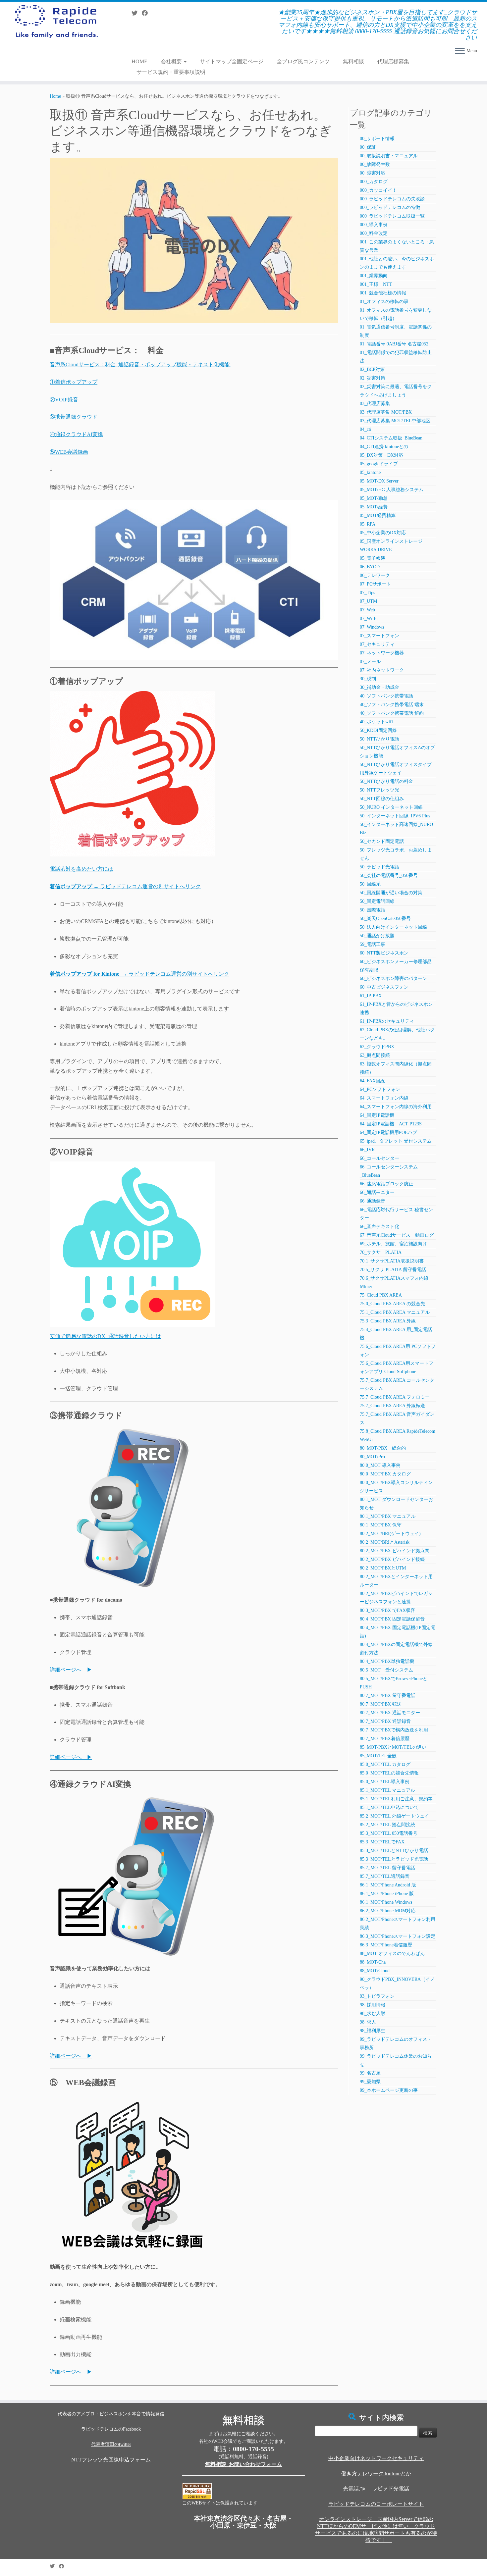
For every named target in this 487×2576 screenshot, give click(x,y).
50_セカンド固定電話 (382, 841)
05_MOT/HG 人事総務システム (392, 490)
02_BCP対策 (372, 369)
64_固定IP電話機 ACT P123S (391, 1124)
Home (55, 96)
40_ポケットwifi (376, 722)
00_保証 (368, 147)
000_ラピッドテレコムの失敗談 (392, 199)
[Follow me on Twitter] (137, 13)
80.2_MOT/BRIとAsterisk (385, 1542)
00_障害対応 (373, 173)
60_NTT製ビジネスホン (384, 953)
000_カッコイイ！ (378, 190)
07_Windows (372, 627)
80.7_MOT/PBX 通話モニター (390, 1713)
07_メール (370, 662)
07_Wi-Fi (369, 618)
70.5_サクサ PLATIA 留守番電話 (393, 1270)
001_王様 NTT (376, 284)
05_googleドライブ (379, 464)
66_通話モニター (377, 1192)
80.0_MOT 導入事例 (380, 1465)
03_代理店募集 (375, 404)
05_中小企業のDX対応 (383, 533)
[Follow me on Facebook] (147, 13)
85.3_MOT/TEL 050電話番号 (389, 1833)
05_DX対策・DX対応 (381, 455)
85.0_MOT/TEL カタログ (385, 1764)
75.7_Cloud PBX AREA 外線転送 (392, 1406)
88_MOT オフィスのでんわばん (392, 1954)
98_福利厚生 (373, 2031)
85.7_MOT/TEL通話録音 (385, 1876)
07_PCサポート (375, 584)
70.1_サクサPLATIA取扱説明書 (392, 1261)
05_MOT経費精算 (378, 515)
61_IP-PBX (371, 996)
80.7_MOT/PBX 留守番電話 (388, 1696)
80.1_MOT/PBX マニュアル (388, 1516)
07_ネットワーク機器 (382, 653)
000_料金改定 (374, 233)
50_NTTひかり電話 (379, 739)
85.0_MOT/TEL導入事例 (385, 1782)
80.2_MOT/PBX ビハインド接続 (392, 1559)
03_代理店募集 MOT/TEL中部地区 (395, 421)
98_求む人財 (373, 2013)
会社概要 (172, 61)
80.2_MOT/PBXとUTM (383, 1568)
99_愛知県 (370, 2082)
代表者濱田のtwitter (111, 2444)
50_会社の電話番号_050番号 (389, 876)
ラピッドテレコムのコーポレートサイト (376, 2504)
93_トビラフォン (377, 1996)
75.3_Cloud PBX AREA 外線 (388, 1321)
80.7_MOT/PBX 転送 (381, 1704)
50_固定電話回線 (377, 901)
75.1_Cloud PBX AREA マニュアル (395, 1312)
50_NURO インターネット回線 (391, 807)
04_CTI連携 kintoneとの (384, 447)
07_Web (367, 610)
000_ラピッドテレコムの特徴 (390, 207)
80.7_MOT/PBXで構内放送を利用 (394, 1730)
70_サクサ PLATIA (381, 1252)
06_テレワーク (375, 575)
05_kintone (370, 472)
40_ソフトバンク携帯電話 (386, 696)
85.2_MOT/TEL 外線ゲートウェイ (394, 1816)
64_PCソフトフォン (380, 1089)
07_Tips (367, 593)
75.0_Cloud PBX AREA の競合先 (392, 1304)
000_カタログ (374, 182)
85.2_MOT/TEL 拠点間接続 (387, 1825)
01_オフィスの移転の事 (384, 302)
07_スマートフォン (379, 636)
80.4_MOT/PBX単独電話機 (387, 1661)
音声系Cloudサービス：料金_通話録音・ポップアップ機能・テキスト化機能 (140, 364)
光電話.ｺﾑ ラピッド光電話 (376, 2489)
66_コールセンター (379, 1158)
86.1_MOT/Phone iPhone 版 (387, 1894)
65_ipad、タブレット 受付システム (396, 1141)
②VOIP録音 (64, 400)
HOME (139, 61)
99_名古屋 (370, 2073)
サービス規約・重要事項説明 (171, 72)
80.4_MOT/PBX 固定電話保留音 (392, 1619)
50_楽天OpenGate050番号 (385, 919)
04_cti (366, 429)
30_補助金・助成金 (379, 687)
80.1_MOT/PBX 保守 (381, 1525)
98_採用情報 (373, 2005)
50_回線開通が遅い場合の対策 (391, 893)
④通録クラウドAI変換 (76, 434)
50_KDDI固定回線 (378, 730)
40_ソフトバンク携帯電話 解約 (392, 713)
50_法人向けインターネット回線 (393, 927)
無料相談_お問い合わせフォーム (243, 2464)
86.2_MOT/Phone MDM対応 (388, 1911)
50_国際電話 (373, 910)
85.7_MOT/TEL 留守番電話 (387, 1868)
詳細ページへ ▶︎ (71, 1670)
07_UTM (368, 601)
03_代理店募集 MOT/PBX (386, 412)
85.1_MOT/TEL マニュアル (387, 1790)
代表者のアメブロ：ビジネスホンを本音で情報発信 (111, 2414)
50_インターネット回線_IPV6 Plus (395, 816)
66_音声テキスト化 (379, 1227)
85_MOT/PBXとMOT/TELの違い (393, 1747)
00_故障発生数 (375, 164)
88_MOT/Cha (373, 1962)
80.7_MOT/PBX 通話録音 (385, 1721)
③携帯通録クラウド (74, 417)
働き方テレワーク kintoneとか (376, 2473)
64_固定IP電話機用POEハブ (388, 1133)
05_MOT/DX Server (379, 481)
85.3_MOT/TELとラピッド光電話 (394, 1859)
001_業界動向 (374, 276)
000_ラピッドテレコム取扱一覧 (392, 216)
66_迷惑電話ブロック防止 (386, 1184)
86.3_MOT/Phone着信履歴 (386, 1945)
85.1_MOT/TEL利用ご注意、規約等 (396, 1799)
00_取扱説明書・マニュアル (389, 156)
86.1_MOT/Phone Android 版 (388, 1885)
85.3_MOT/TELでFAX (382, 1842)
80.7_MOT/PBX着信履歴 (385, 1739)
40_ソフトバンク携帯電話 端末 (392, 705)
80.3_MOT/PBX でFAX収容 (387, 1610)
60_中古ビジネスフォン (384, 987)
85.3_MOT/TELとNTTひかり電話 (394, 1851)
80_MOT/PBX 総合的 (383, 1448)
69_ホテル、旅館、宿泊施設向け (393, 1244)
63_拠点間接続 (375, 1055)
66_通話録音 (373, 1201)
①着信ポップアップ (74, 382)
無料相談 (353, 61)
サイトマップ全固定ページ (232, 61)
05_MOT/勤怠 (374, 498)
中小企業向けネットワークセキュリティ (376, 2458)
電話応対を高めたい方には (81, 869)
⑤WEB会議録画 (69, 452)
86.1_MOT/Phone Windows (386, 1902)
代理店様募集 (393, 61)
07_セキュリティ (377, 644)
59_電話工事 (373, 944)
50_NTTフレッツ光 (379, 790)
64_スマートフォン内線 (384, 1098)
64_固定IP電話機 (379, 1115)
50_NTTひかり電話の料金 (386, 781)
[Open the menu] (460, 51)
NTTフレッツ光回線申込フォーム (111, 2460)
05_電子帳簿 (373, 558)
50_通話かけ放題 (377, 936)
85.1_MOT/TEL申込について (389, 1807)
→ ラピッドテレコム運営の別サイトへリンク (125, 886)
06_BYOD (370, 567)
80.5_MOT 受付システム (386, 1670)
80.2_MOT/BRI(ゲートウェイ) (390, 1534)
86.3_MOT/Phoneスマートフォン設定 (398, 1936)
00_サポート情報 (377, 139)
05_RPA (368, 524)
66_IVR (367, 1150)
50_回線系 (370, 884)
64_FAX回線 (372, 1081)
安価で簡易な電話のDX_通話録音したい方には (105, 1336)
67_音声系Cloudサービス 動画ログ (397, 1235)
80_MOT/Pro (372, 1457)
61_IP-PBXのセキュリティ (387, 1021)
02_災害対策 (373, 378)
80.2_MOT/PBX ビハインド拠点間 (395, 1551)
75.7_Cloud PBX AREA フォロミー (395, 1397)
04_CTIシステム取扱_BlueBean (391, 438)
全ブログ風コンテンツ (303, 61)
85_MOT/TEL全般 (378, 1756)
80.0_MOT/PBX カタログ (385, 1474)
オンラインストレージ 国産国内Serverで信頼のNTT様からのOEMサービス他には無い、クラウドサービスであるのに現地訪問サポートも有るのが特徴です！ (376, 2530)
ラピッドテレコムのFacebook (111, 2429)
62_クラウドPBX (377, 1047)
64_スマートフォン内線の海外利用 (396, 1107)
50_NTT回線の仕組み (382, 799)
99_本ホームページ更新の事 (389, 2090)
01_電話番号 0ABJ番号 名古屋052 (394, 344)
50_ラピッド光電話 (379, 867)
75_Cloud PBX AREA (381, 1295)
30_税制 (368, 679)
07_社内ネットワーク (382, 670)
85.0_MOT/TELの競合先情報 (389, 1773)
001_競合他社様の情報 (383, 293)
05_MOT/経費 (374, 507)
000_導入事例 (374, 225)
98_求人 (368, 2022)
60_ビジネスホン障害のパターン (393, 979)
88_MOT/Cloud (375, 1971)
